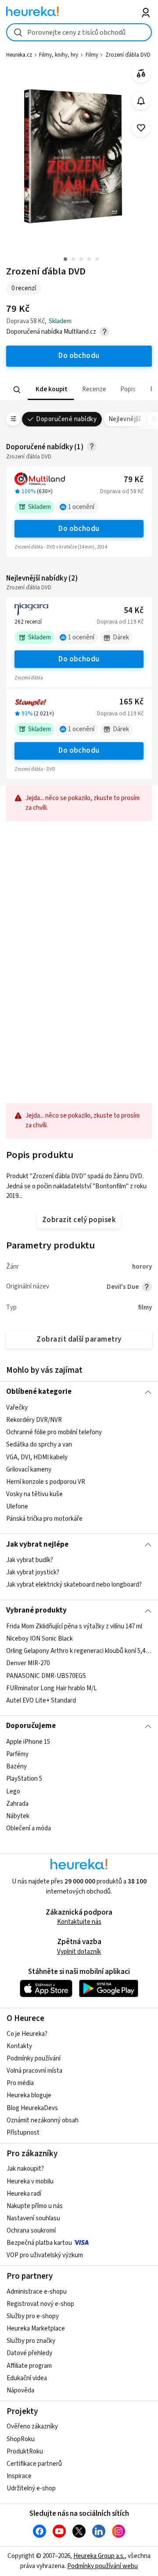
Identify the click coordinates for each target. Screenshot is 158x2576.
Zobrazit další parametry (79, 1339)
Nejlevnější (124, 419)
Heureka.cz (19, 55)
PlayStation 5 (24, 1779)
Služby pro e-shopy (33, 2316)
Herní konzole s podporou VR (46, 1481)
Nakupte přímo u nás (35, 2206)
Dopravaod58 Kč (122, 491)
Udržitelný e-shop (31, 2488)
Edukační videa (27, 2378)
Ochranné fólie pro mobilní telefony (54, 1432)
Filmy (92, 55)
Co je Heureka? (27, 2034)
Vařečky (17, 1408)
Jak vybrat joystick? (33, 1572)
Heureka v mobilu (30, 2181)
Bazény (16, 1766)
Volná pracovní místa (34, 2071)
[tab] (51, 390)
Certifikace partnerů (34, 2464)
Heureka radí (24, 2194)
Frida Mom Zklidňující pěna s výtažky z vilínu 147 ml (74, 1626)
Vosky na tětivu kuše (34, 1494)
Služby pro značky (31, 2341)
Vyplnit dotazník (79, 1952)
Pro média (20, 2083)
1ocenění (81, 507)
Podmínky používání (34, 2058)
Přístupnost (23, 2133)
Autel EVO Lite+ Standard (41, 1700)
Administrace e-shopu (37, 2292)
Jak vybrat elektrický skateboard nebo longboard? (74, 1585)
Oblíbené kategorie (39, 1392)
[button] (51, 390)
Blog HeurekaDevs (32, 2108)
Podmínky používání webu (102, 2566)
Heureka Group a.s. (99, 2556)
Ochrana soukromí (31, 2231)
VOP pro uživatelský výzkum (45, 2255)
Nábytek (18, 1816)
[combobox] (79, 32)
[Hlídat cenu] (141, 101)
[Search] (17, 390)
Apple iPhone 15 (28, 1742)
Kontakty (19, 2046)
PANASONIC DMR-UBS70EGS (46, 1676)
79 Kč (134, 480)
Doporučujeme (31, 1726)
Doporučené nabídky (66, 419)
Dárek (121, 637)
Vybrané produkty (36, 1610)
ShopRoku (21, 2439)
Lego (13, 1791)
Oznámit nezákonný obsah (43, 2120)
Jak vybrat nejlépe (37, 1544)
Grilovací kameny (29, 1469)
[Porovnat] (141, 74)
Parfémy (17, 1754)
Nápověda (20, 2390)
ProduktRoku (25, 2452)
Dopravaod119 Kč (120, 622)
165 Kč (131, 702)
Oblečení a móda (29, 1828)
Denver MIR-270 (28, 1663)
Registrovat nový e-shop (40, 2304)
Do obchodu (79, 529)
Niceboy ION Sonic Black (39, 1639)
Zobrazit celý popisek (79, 1220)
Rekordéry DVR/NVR (34, 1420)
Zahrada (17, 1803)
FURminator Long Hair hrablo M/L (52, 1688)
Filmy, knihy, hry (59, 55)
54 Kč (134, 611)
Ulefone (17, 1506)
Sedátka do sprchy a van (39, 1445)
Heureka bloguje (29, 2095)
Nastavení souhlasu (33, 2218)
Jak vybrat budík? (30, 1560)
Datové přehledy (29, 2353)
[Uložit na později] (141, 128)
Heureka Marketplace (36, 2329)
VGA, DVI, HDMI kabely (37, 1457)
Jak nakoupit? (25, 2169)
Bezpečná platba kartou (39, 2243)
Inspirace (19, 2476)
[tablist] (79, 390)
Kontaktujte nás (79, 1922)
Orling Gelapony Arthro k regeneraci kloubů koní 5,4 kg (79, 1651)
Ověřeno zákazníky (32, 2426)
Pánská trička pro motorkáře (44, 1519)
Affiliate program (29, 2366)
